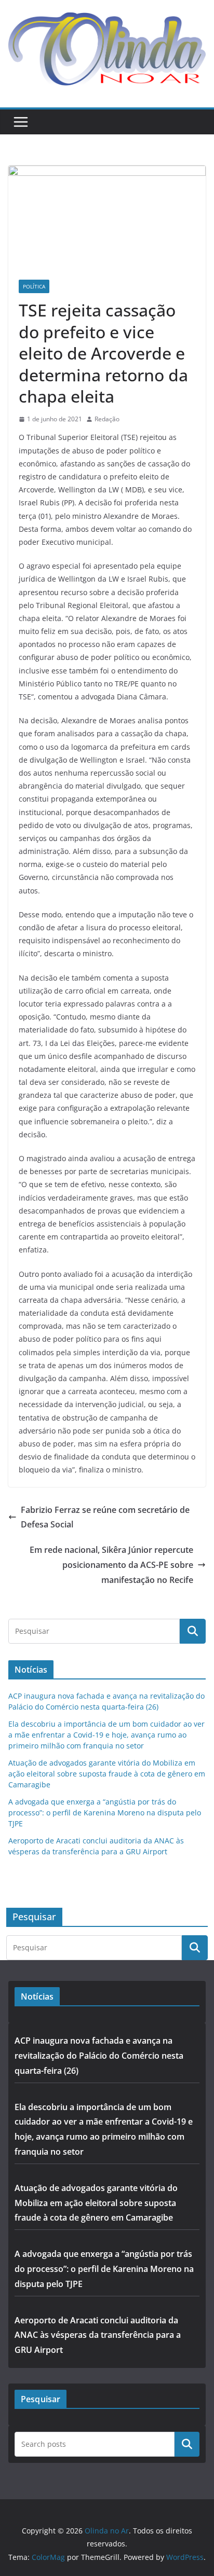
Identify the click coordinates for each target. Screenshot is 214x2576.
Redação (107, 419)
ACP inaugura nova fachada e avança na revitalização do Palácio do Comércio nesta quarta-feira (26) (99, 2056)
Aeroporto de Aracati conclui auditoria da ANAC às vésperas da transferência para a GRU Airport (98, 2335)
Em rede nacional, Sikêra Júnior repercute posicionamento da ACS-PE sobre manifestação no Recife (111, 1565)
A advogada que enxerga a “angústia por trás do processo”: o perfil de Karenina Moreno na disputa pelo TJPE (105, 1813)
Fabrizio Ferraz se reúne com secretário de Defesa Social (105, 1517)
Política (34, 286)
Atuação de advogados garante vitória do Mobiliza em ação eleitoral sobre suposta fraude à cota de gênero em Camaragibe (107, 1774)
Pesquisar (187, 2444)
